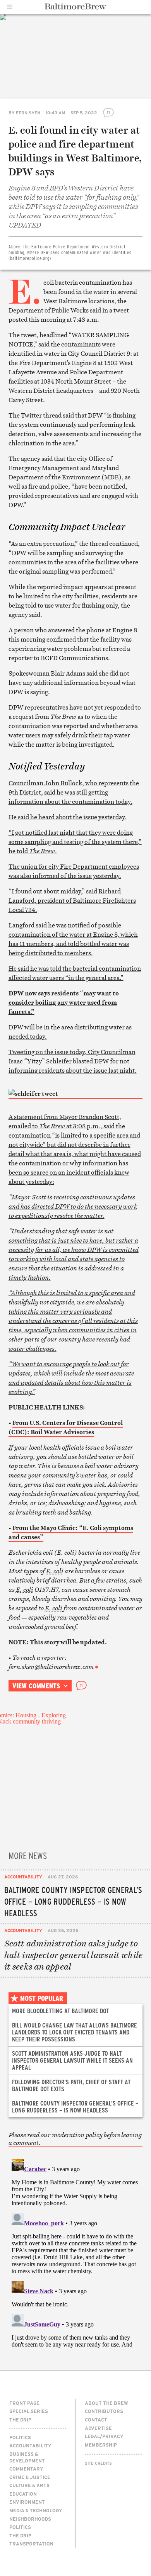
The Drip (20, 2420)
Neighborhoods (30, 2519)
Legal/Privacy (104, 2436)
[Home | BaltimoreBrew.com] (76, 7)
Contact (96, 2420)
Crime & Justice (30, 2477)
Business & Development (27, 2457)
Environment (27, 2502)
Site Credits (98, 2463)
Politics (20, 2437)
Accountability (23, 1877)
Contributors (104, 2411)
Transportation (31, 2544)
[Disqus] (76, 2252)
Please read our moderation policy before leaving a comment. (75, 2139)
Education (23, 2494)
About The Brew (106, 2403)
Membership (101, 2445)
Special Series (29, 2411)
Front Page (24, 2403)
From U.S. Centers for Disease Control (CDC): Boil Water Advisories (66, 1427)
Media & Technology (36, 2510)
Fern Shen (28, 113)
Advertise (98, 2428)
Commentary (26, 2469)
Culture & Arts (29, 2485)
